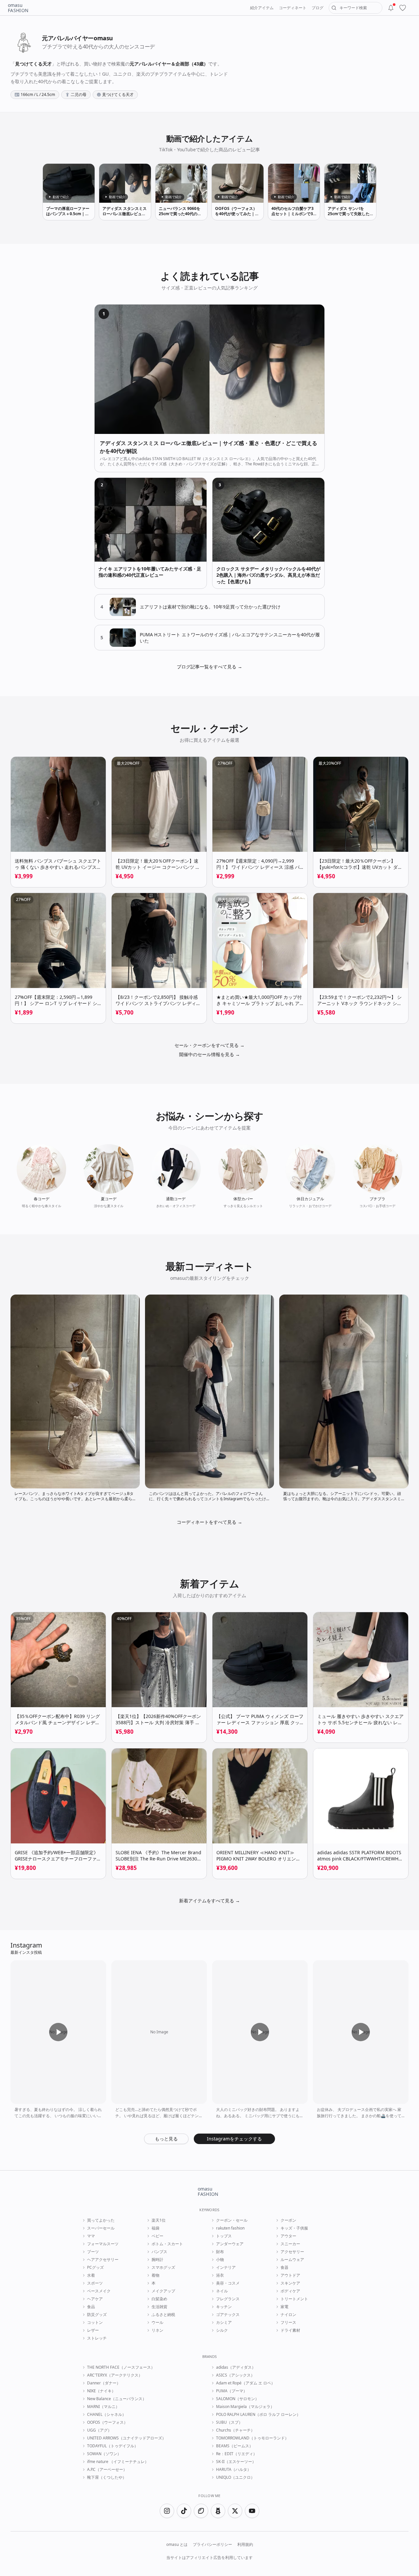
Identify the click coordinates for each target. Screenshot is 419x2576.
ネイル (222, 2291)
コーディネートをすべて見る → (209, 1522)
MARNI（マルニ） (103, 2407)
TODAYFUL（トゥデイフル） (113, 2446)
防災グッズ (97, 2315)
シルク (222, 2330)
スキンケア (290, 2283)
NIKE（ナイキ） (101, 2391)
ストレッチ (97, 2338)
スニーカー (290, 2244)
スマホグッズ (163, 2268)
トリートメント (294, 2299)
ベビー (157, 2236)
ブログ (318, 8)
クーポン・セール (232, 2220)
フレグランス (228, 2299)
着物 (155, 2275)
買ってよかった (101, 2220)
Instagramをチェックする (234, 2139)
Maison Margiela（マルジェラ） (245, 2407)
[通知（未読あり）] (391, 8)
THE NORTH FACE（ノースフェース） (121, 2367)
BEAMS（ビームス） (235, 2446)
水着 (91, 2275)
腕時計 (157, 2260)
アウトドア (290, 2275)
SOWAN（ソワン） (104, 2454)
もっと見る (166, 2139)
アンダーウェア (230, 2244)
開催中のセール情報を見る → (209, 1054)
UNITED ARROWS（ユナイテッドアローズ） (127, 2438)
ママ (91, 2236)
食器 (284, 2268)
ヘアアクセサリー (103, 2260)
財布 (220, 2252)
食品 (91, 2307)
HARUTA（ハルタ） (234, 2470)
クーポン (288, 2220)
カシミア (224, 2323)
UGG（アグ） (99, 2430)
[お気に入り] (403, 8)
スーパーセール (101, 2228)
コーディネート (293, 8)
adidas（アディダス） (236, 2367)
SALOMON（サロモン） (237, 2399)
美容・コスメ (228, 2283)
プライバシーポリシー (212, 2545)
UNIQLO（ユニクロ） (235, 2477)
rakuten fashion (230, 2228)
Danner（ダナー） (104, 2383)
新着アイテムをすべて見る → (209, 1901)
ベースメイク (99, 2291)
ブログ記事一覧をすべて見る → (209, 667)
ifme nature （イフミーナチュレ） (118, 2462)
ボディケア (290, 2291)
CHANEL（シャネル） (107, 2415)
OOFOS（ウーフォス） (107, 2422)
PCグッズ (95, 2268)
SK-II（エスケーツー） (236, 2462)
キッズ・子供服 (294, 2228)
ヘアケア (95, 2299)
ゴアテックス (228, 2315)
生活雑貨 (159, 2307)
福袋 (155, 2228)
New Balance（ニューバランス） (117, 2399)
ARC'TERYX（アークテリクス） (115, 2375)
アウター (288, 2236)
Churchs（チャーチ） (235, 2430)
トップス (224, 2236)
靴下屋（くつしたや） (107, 2477)
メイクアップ (163, 2291)
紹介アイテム (262, 8)
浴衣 (220, 2275)
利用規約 (245, 2545)
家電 (284, 2307)
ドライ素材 (290, 2330)
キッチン (224, 2307)
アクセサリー (292, 2252)
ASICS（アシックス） (235, 2375)
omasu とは (177, 2545)
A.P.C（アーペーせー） (107, 2470)
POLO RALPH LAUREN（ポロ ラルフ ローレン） (258, 2415)
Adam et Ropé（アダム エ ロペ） (246, 2383)
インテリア (226, 2268)
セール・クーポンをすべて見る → (209, 1045)
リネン (157, 2330)
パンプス (159, 2252)
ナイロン (288, 2315)
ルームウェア (292, 2260)
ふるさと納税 (163, 2315)
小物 (220, 2260)
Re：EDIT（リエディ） (237, 2454)
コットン (95, 2323)
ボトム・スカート (167, 2244)
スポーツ (95, 2283)
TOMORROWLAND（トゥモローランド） (252, 2438)
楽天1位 (159, 2220)
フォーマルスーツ (103, 2244)
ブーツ (93, 2252)
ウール (157, 2323)
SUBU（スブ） (229, 2422)
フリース (288, 2323)
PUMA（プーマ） (232, 2391)
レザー (93, 2330)
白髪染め (159, 2299)
